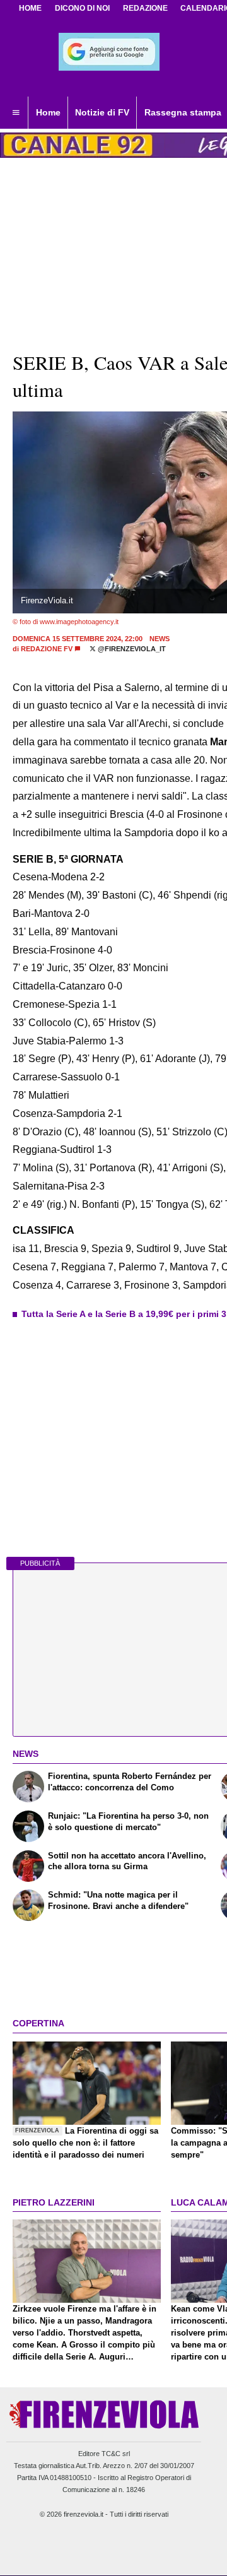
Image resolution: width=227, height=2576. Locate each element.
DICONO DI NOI (82, 8)
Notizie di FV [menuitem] (102, 112)
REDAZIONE (145, 8)
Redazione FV (47, 649)
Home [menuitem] (48, 112)
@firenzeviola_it (131, 649)
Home (30, 8)
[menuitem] (16, 113)
